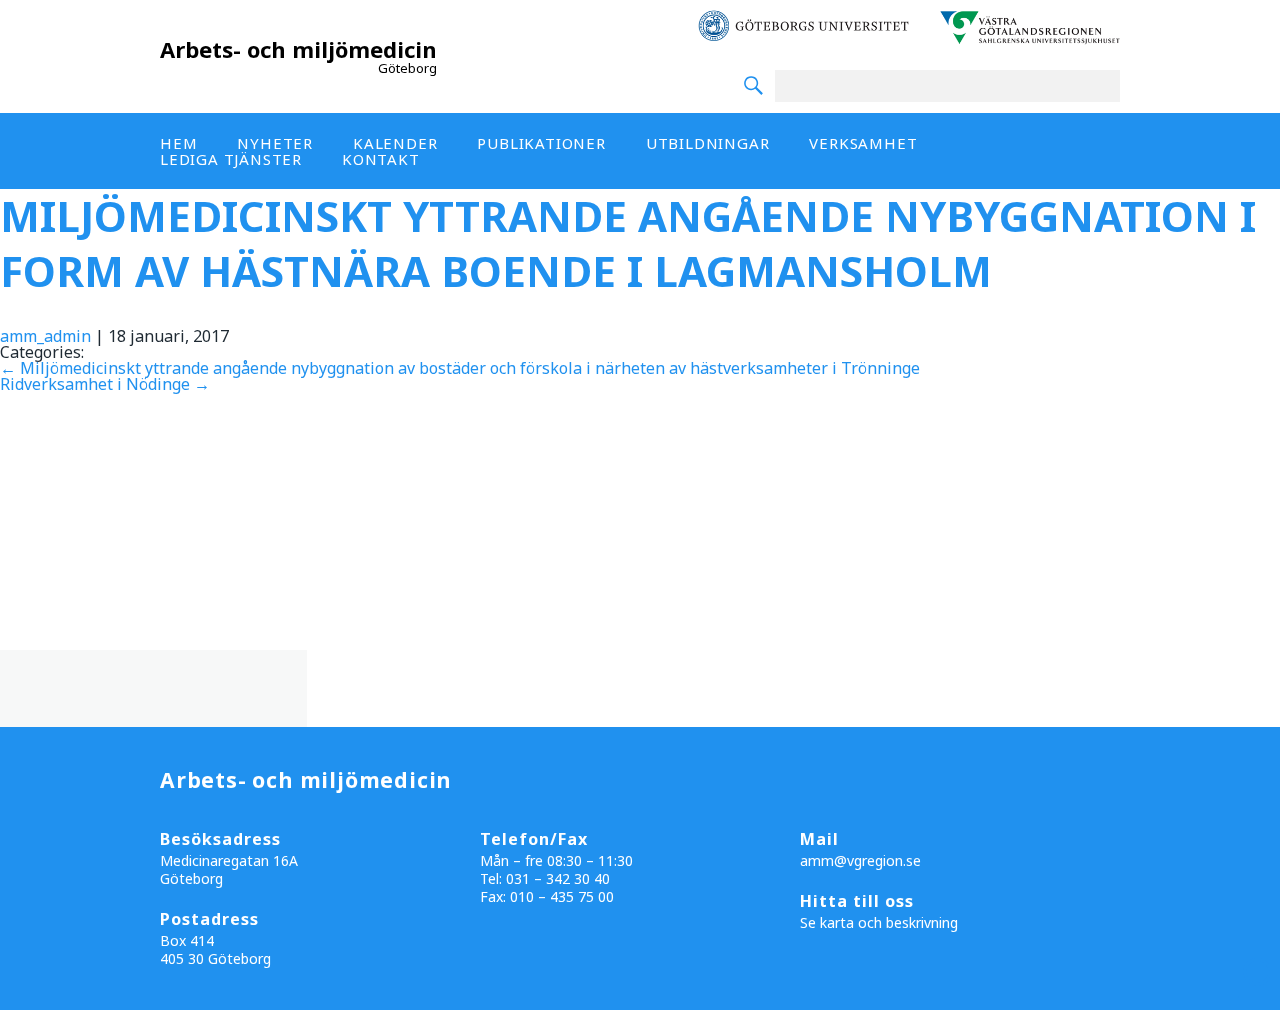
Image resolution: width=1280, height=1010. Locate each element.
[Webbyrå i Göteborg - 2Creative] (1254, 992)
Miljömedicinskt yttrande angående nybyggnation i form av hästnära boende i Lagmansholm (628, 243)
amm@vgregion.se (860, 860)
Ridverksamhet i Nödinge (105, 384)
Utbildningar (708, 143)
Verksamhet (863, 143)
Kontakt (381, 159)
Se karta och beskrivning (879, 922)
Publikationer (541, 143)
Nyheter (275, 143)
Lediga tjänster (231, 159)
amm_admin (45, 336)
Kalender (395, 143)
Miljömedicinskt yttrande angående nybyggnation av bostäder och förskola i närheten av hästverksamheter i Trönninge (460, 368)
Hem (178, 143)
